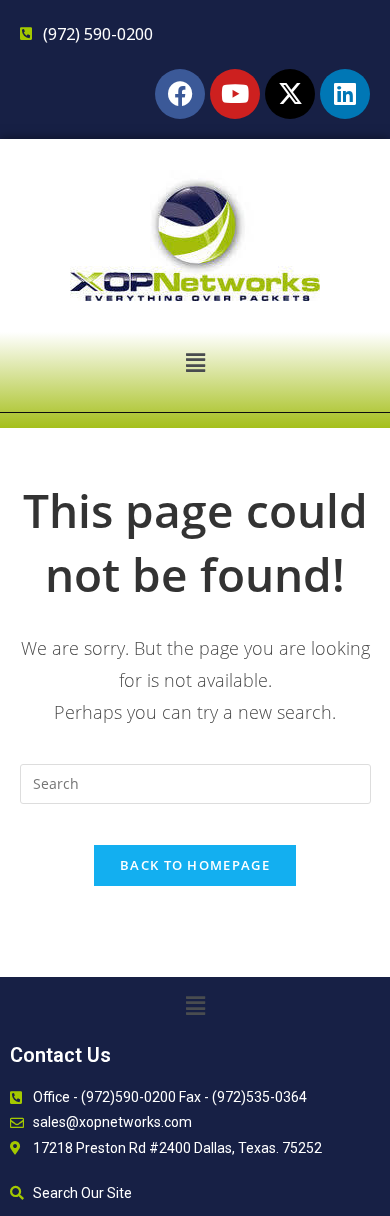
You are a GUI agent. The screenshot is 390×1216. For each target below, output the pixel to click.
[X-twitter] (290, 94)
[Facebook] (180, 94)
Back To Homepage (195, 865)
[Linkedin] (345, 94)
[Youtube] (235, 94)
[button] (195, 362)
